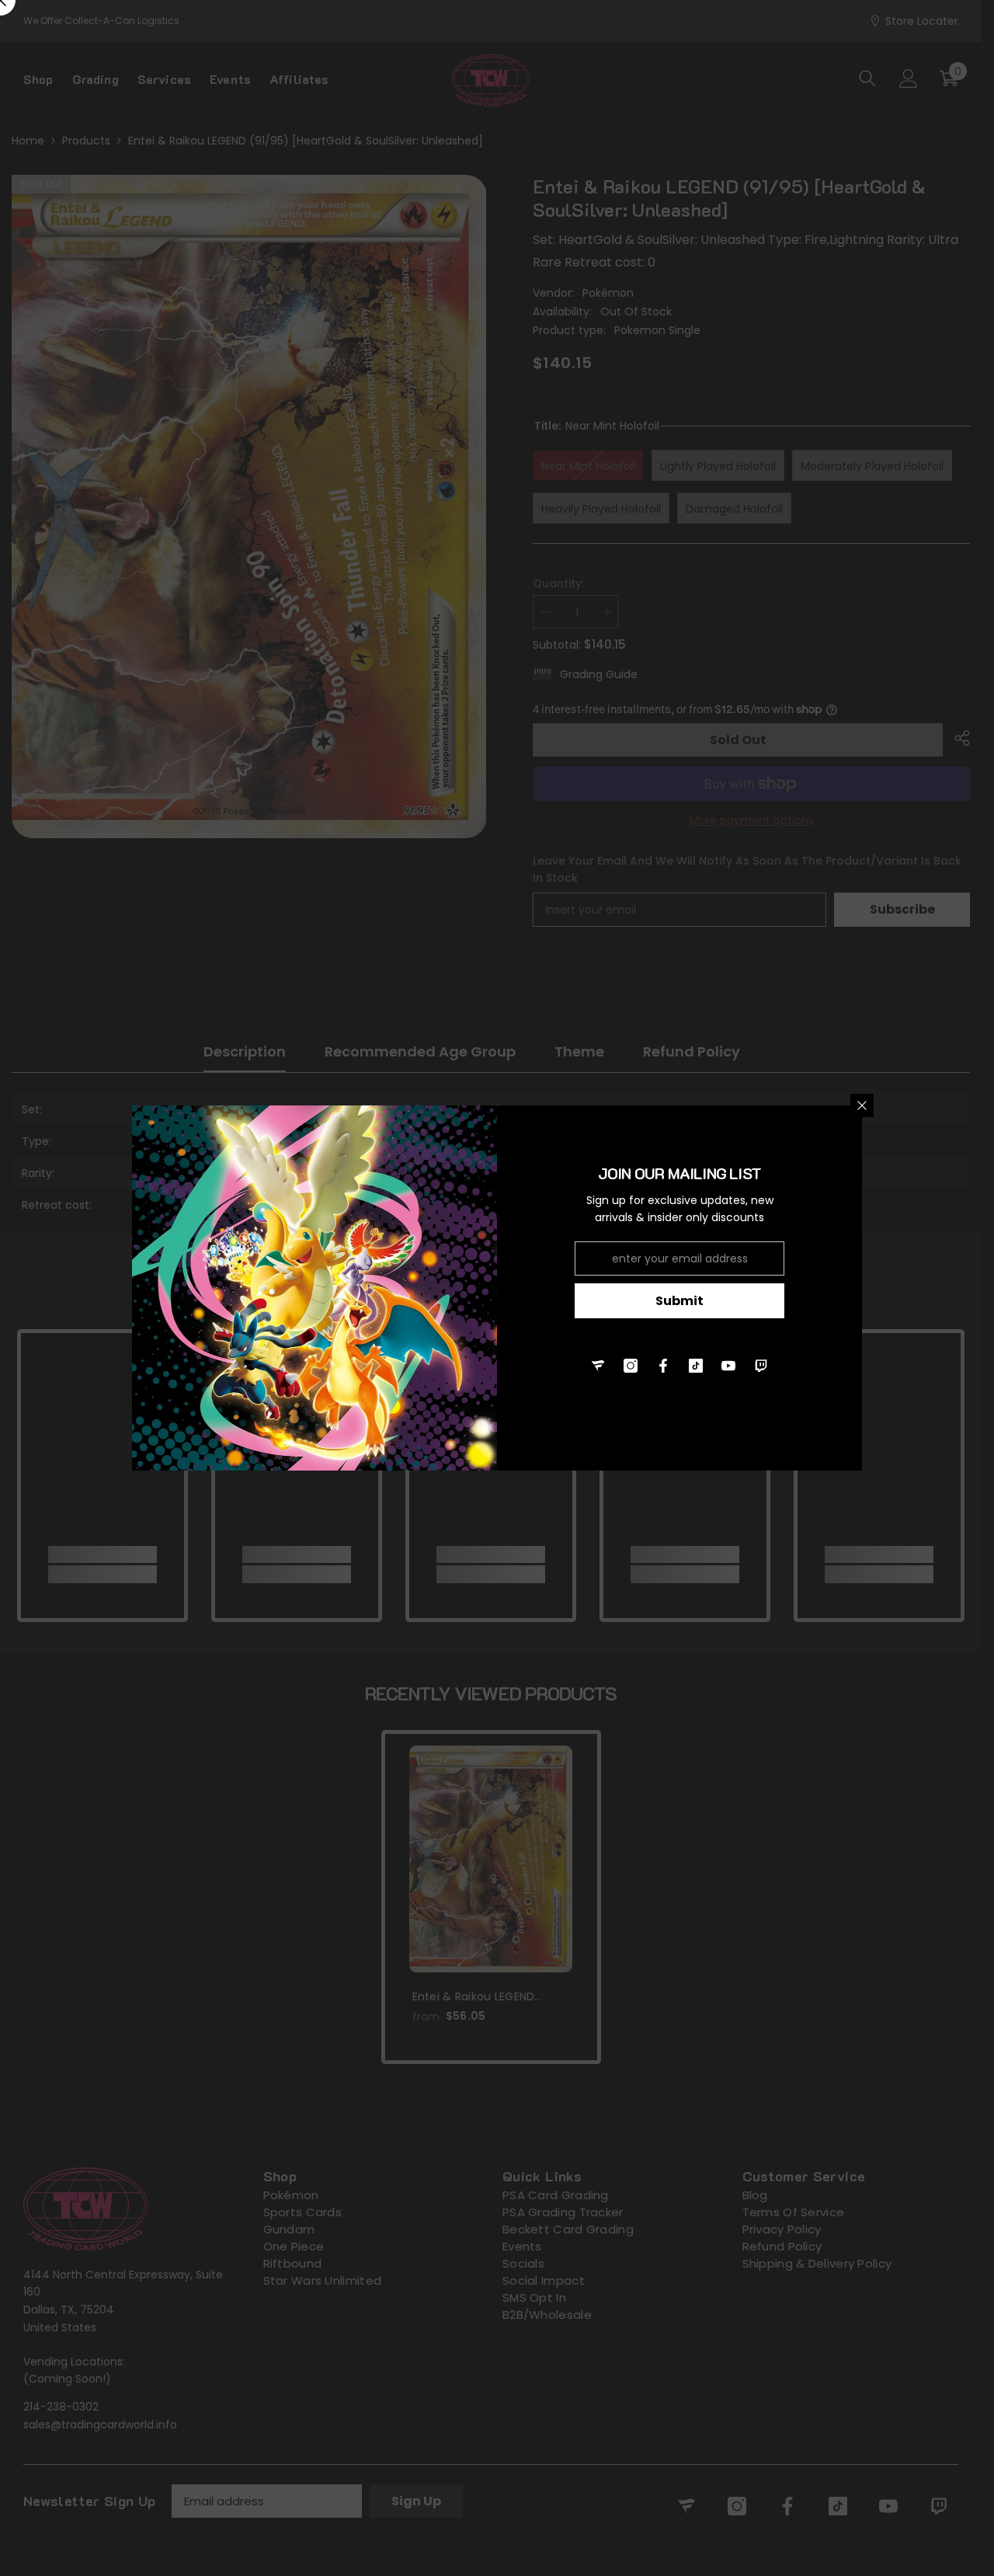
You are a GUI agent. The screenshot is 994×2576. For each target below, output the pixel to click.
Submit (679, 1301)
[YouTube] (728, 1366)
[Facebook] (663, 1366)
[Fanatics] (598, 1366)
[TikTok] (696, 1366)
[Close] (862, 1105)
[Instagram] (631, 1366)
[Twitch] (761, 1366)
